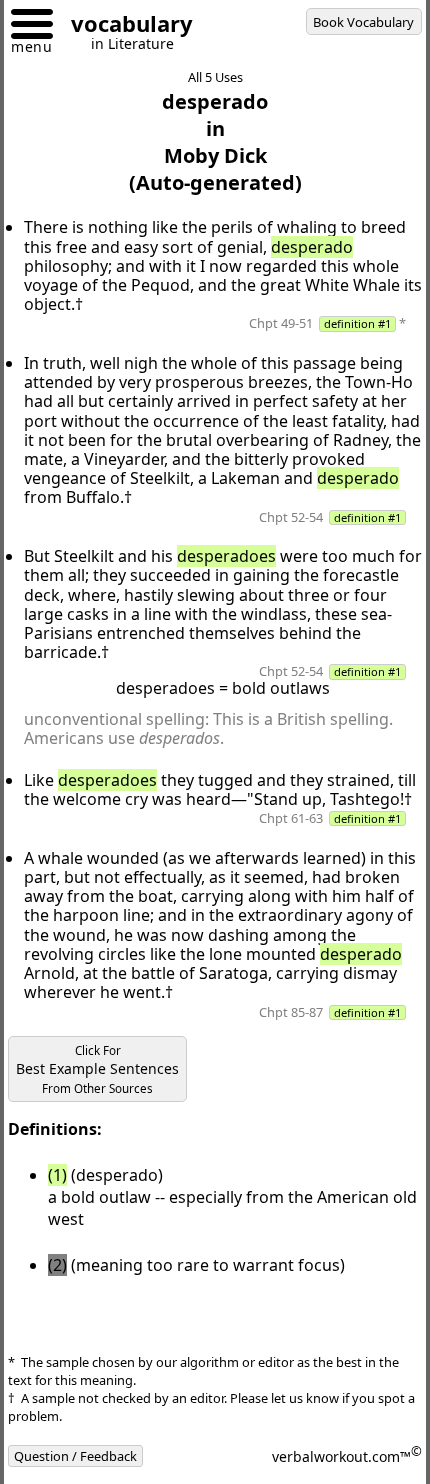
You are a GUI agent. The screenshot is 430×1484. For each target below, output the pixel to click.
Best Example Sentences (97, 1069)
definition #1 (357, 323)
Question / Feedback (75, 1456)
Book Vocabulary (363, 22)
